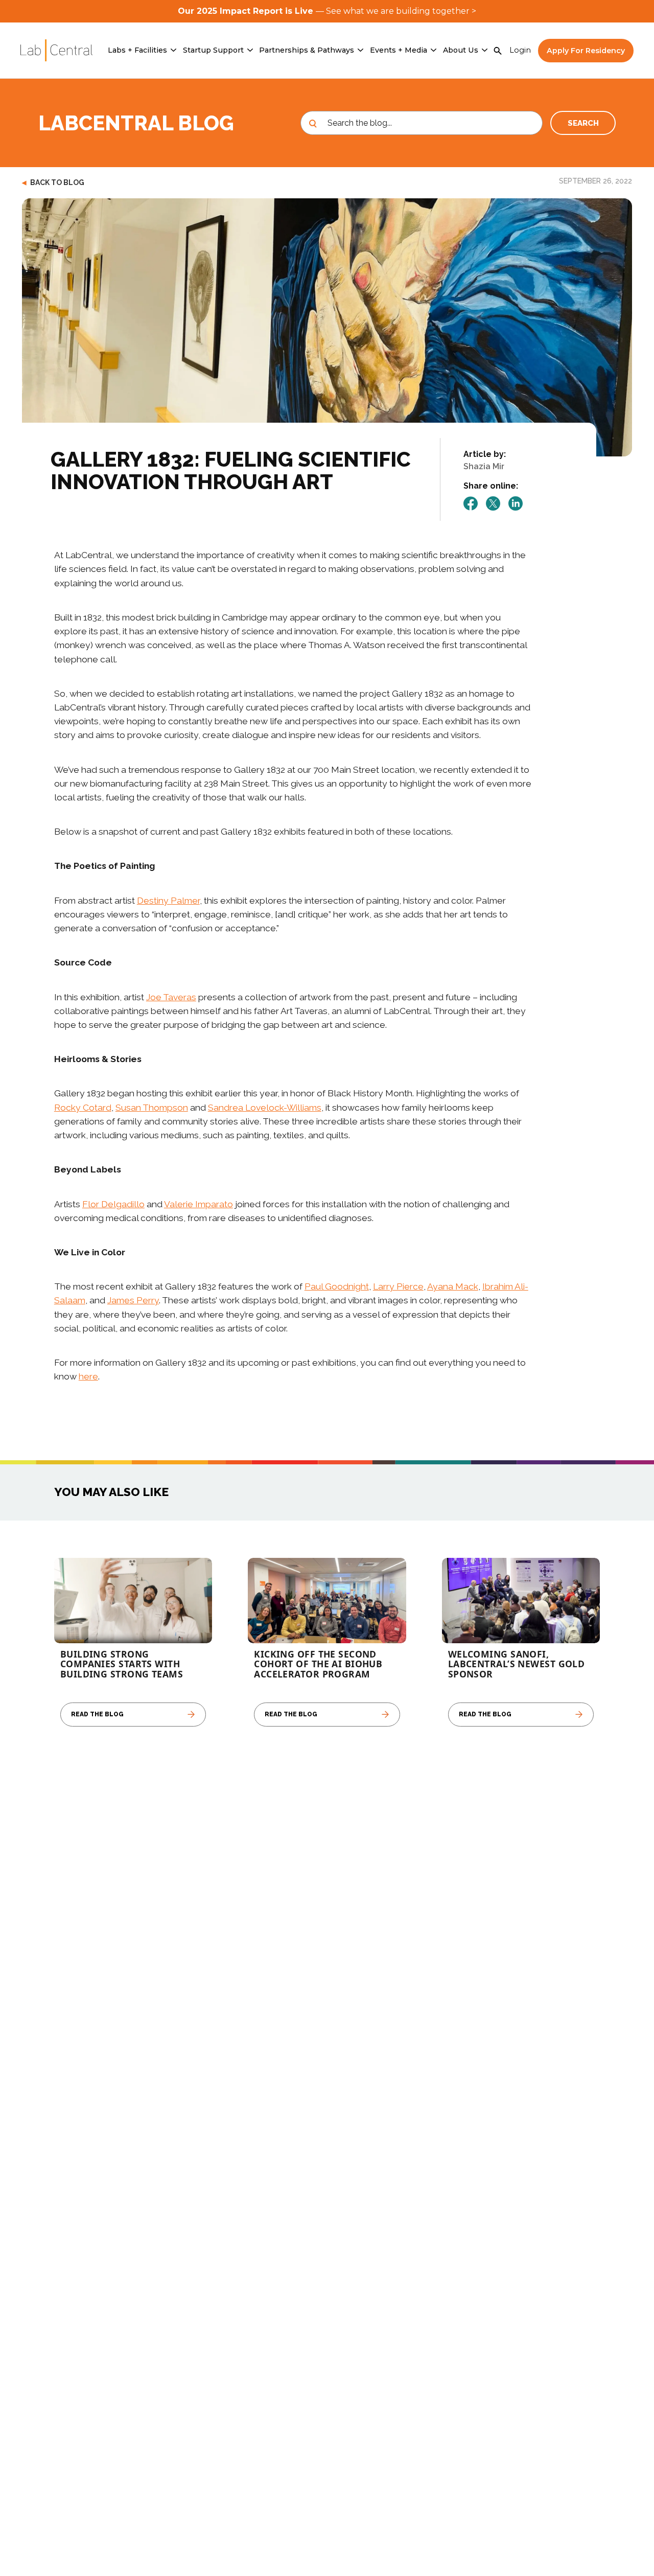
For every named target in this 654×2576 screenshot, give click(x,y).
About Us (461, 50)
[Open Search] (498, 51)
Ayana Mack (453, 1286)
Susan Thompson (152, 1107)
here (88, 1376)
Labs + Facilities (137, 50)
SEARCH (583, 123)
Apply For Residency (586, 51)
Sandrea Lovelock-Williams (265, 1107)
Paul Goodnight (337, 1286)
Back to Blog (53, 182)
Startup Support (213, 50)
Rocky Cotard (83, 1107)
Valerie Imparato (198, 1204)
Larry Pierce (398, 1286)
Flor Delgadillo (113, 1204)
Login (520, 50)
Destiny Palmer (168, 900)
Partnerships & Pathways (307, 50)
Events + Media (399, 50)
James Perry (133, 1300)
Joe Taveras (171, 997)
